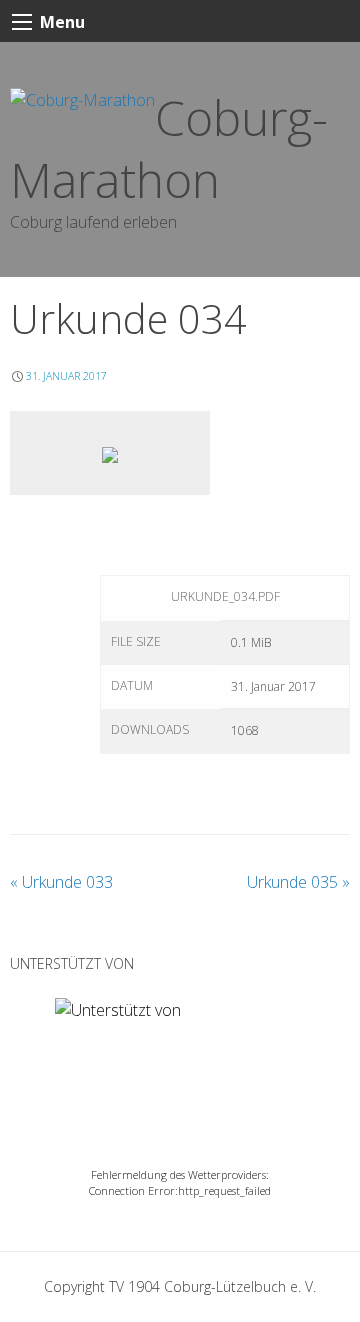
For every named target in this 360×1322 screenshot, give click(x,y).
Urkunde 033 (61, 882)
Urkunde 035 (298, 882)
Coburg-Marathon (169, 148)
